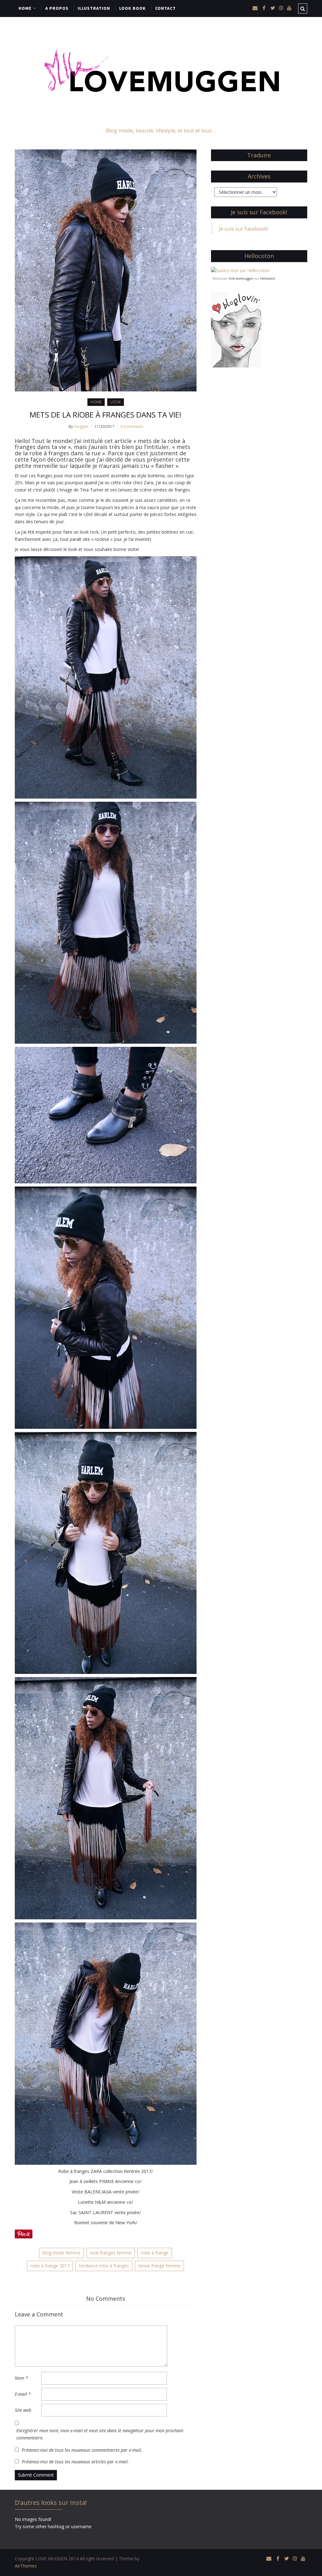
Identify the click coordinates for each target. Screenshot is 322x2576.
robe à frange (155, 2253)
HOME (25, 8)
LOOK (116, 402)
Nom (21, 2378)
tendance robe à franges (104, 2266)
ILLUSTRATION (94, 8)
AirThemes (26, 2566)
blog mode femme (61, 2253)
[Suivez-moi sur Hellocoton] (240, 270)
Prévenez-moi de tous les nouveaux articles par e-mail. (75, 2462)
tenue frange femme (159, 2266)
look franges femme (111, 2253)
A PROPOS (57, 8)
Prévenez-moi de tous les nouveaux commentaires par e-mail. (82, 2450)
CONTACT (165, 8)
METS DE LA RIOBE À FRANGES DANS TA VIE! (105, 415)
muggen (81, 427)
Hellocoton (268, 278)
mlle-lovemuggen (241, 278)
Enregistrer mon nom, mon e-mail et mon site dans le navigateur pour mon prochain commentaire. (100, 2434)
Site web (23, 2410)
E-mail (23, 2394)
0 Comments (132, 427)
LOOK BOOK (133, 8)
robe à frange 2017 (50, 2266)
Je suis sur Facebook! (259, 212)
